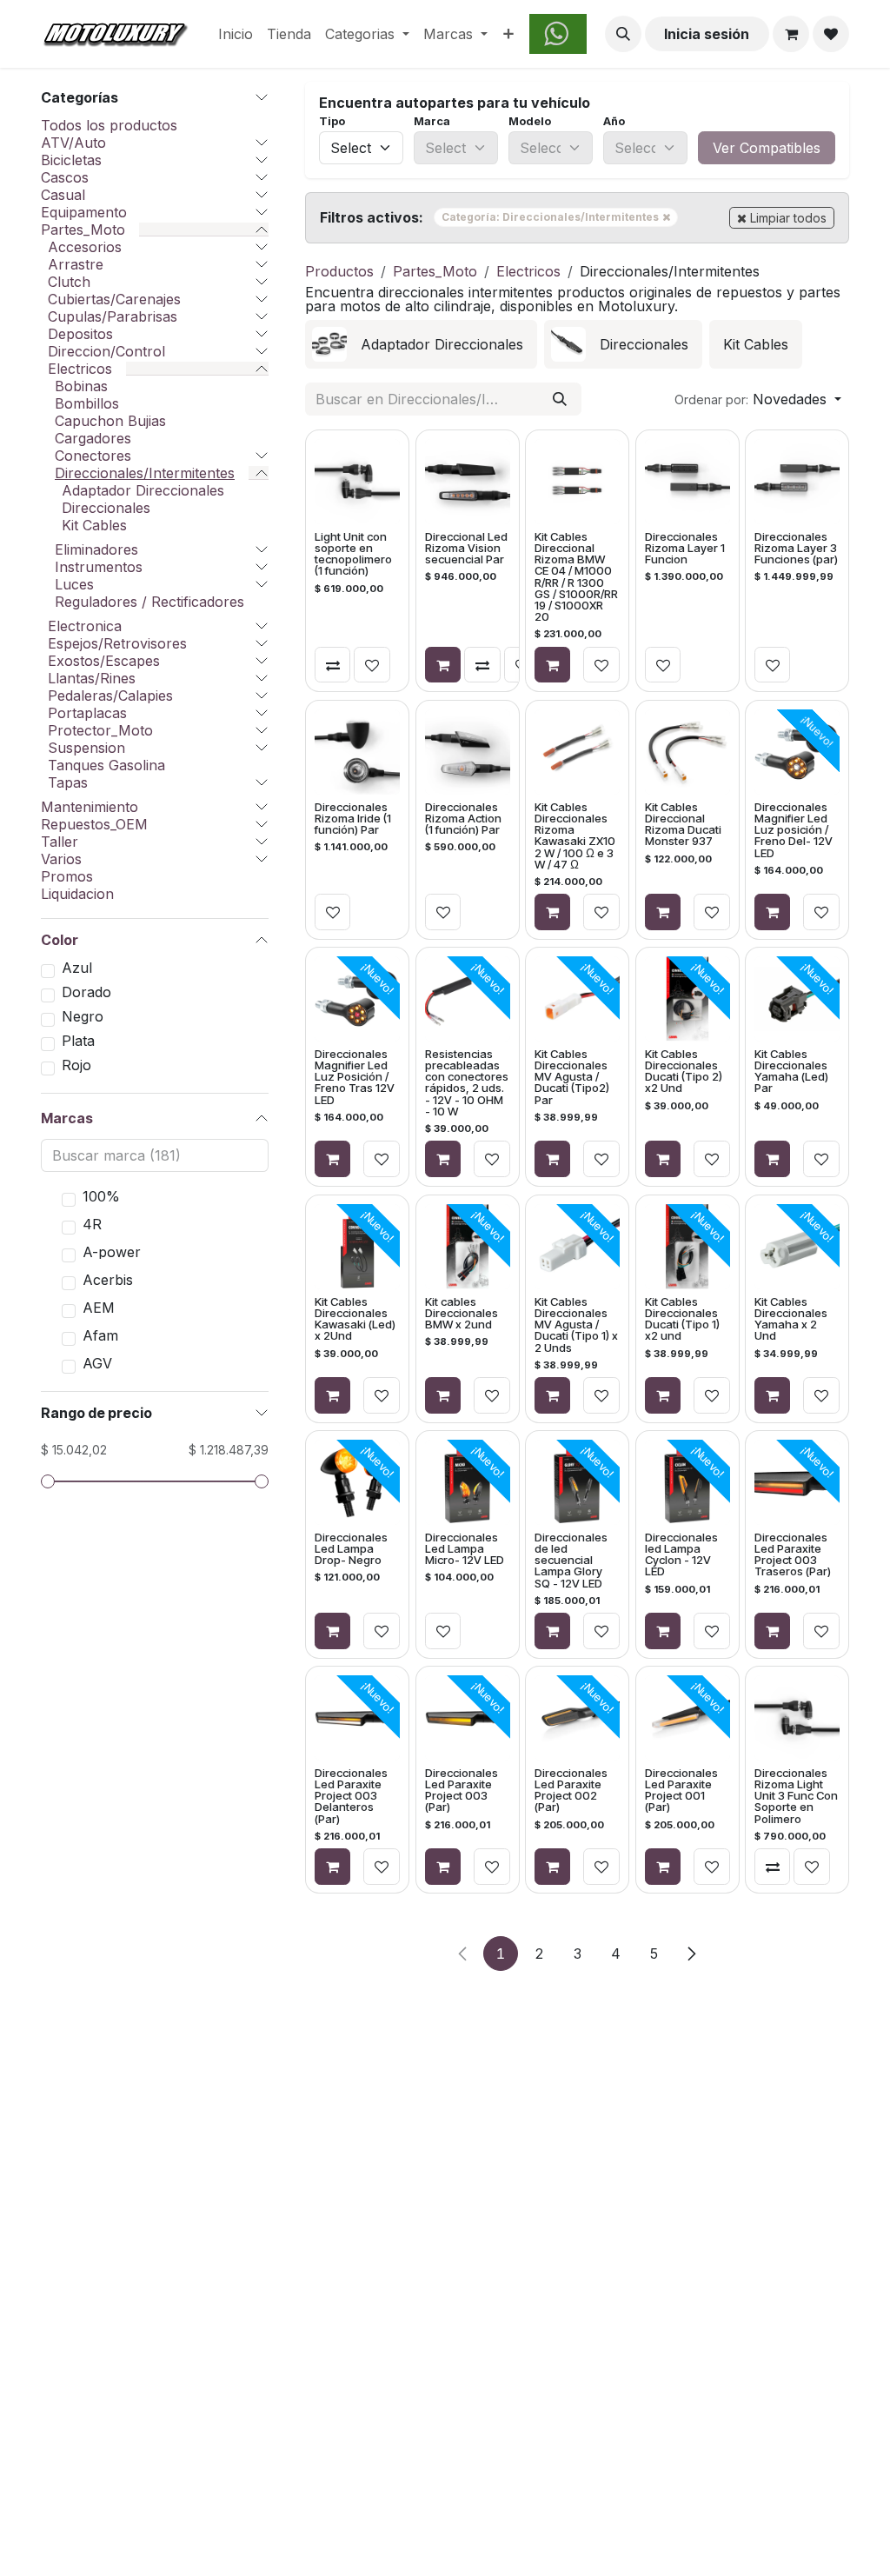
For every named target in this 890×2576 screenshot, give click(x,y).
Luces (74, 584)
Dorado (86, 992)
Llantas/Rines (92, 678)
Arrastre (76, 264)
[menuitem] (236, 34)
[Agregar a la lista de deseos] (372, 665)
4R (92, 1224)
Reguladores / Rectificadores (149, 602)
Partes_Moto (83, 230)
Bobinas (81, 386)
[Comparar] (333, 665)
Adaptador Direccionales (143, 490)
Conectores (93, 456)
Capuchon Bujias (110, 421)
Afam (100, 1335)
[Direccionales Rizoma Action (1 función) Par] (467, 751)
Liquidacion (77, 894)
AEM (99, 1308)
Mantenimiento (90, 807)
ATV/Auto (73, 143)
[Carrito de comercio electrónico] (791, 34)
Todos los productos (109, 125)
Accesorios (85, 247)
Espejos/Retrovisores (117, 643)
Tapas (68, 782)
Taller (60, 842)
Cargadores (93, 438)
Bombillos (87, 403)
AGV (97, 1363)
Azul (77, 968)
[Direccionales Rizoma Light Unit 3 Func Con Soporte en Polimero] (797, 1718)
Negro (83, 1016)
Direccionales (106, 508)
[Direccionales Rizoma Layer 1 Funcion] (687, 482)
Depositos (80, 334)
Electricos (80, 369)
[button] (623, 34)
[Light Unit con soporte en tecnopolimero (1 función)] (357, 482)
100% (101, 1196)
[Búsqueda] (560, 399)
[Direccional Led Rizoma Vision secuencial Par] (467, 482)
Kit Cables (94, 525)
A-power (112, 1252)
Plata (78, 1041)
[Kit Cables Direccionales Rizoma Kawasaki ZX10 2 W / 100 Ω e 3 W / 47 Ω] (577, 751)
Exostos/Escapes (104, 661)
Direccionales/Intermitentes (145, 473)
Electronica (85, 626)
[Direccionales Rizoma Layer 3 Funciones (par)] (797, 482)
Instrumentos (99, 567)
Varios (61, 859)
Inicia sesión (707, 34)
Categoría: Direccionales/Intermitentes (560, 216)
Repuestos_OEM (94, 824)
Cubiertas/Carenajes (114, 299)
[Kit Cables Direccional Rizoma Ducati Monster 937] (687, 751)
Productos (339, 271)
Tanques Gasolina (106, 765)
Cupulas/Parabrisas (113, 316)
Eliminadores (96, 549)
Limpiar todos (788, 218)
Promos (67, 876)
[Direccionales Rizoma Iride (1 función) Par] (357, 751)
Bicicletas (71, 160)
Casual (63, 195)
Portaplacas (87, 713)
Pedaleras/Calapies (110, 696)
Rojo (76, 1065)
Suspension (86, 748)
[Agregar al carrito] (442, 665)
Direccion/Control (106, 351)
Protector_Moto (100, 730)
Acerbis (108, 1280)
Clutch (69, 282)
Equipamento (84, 212)
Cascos (65, 177)
